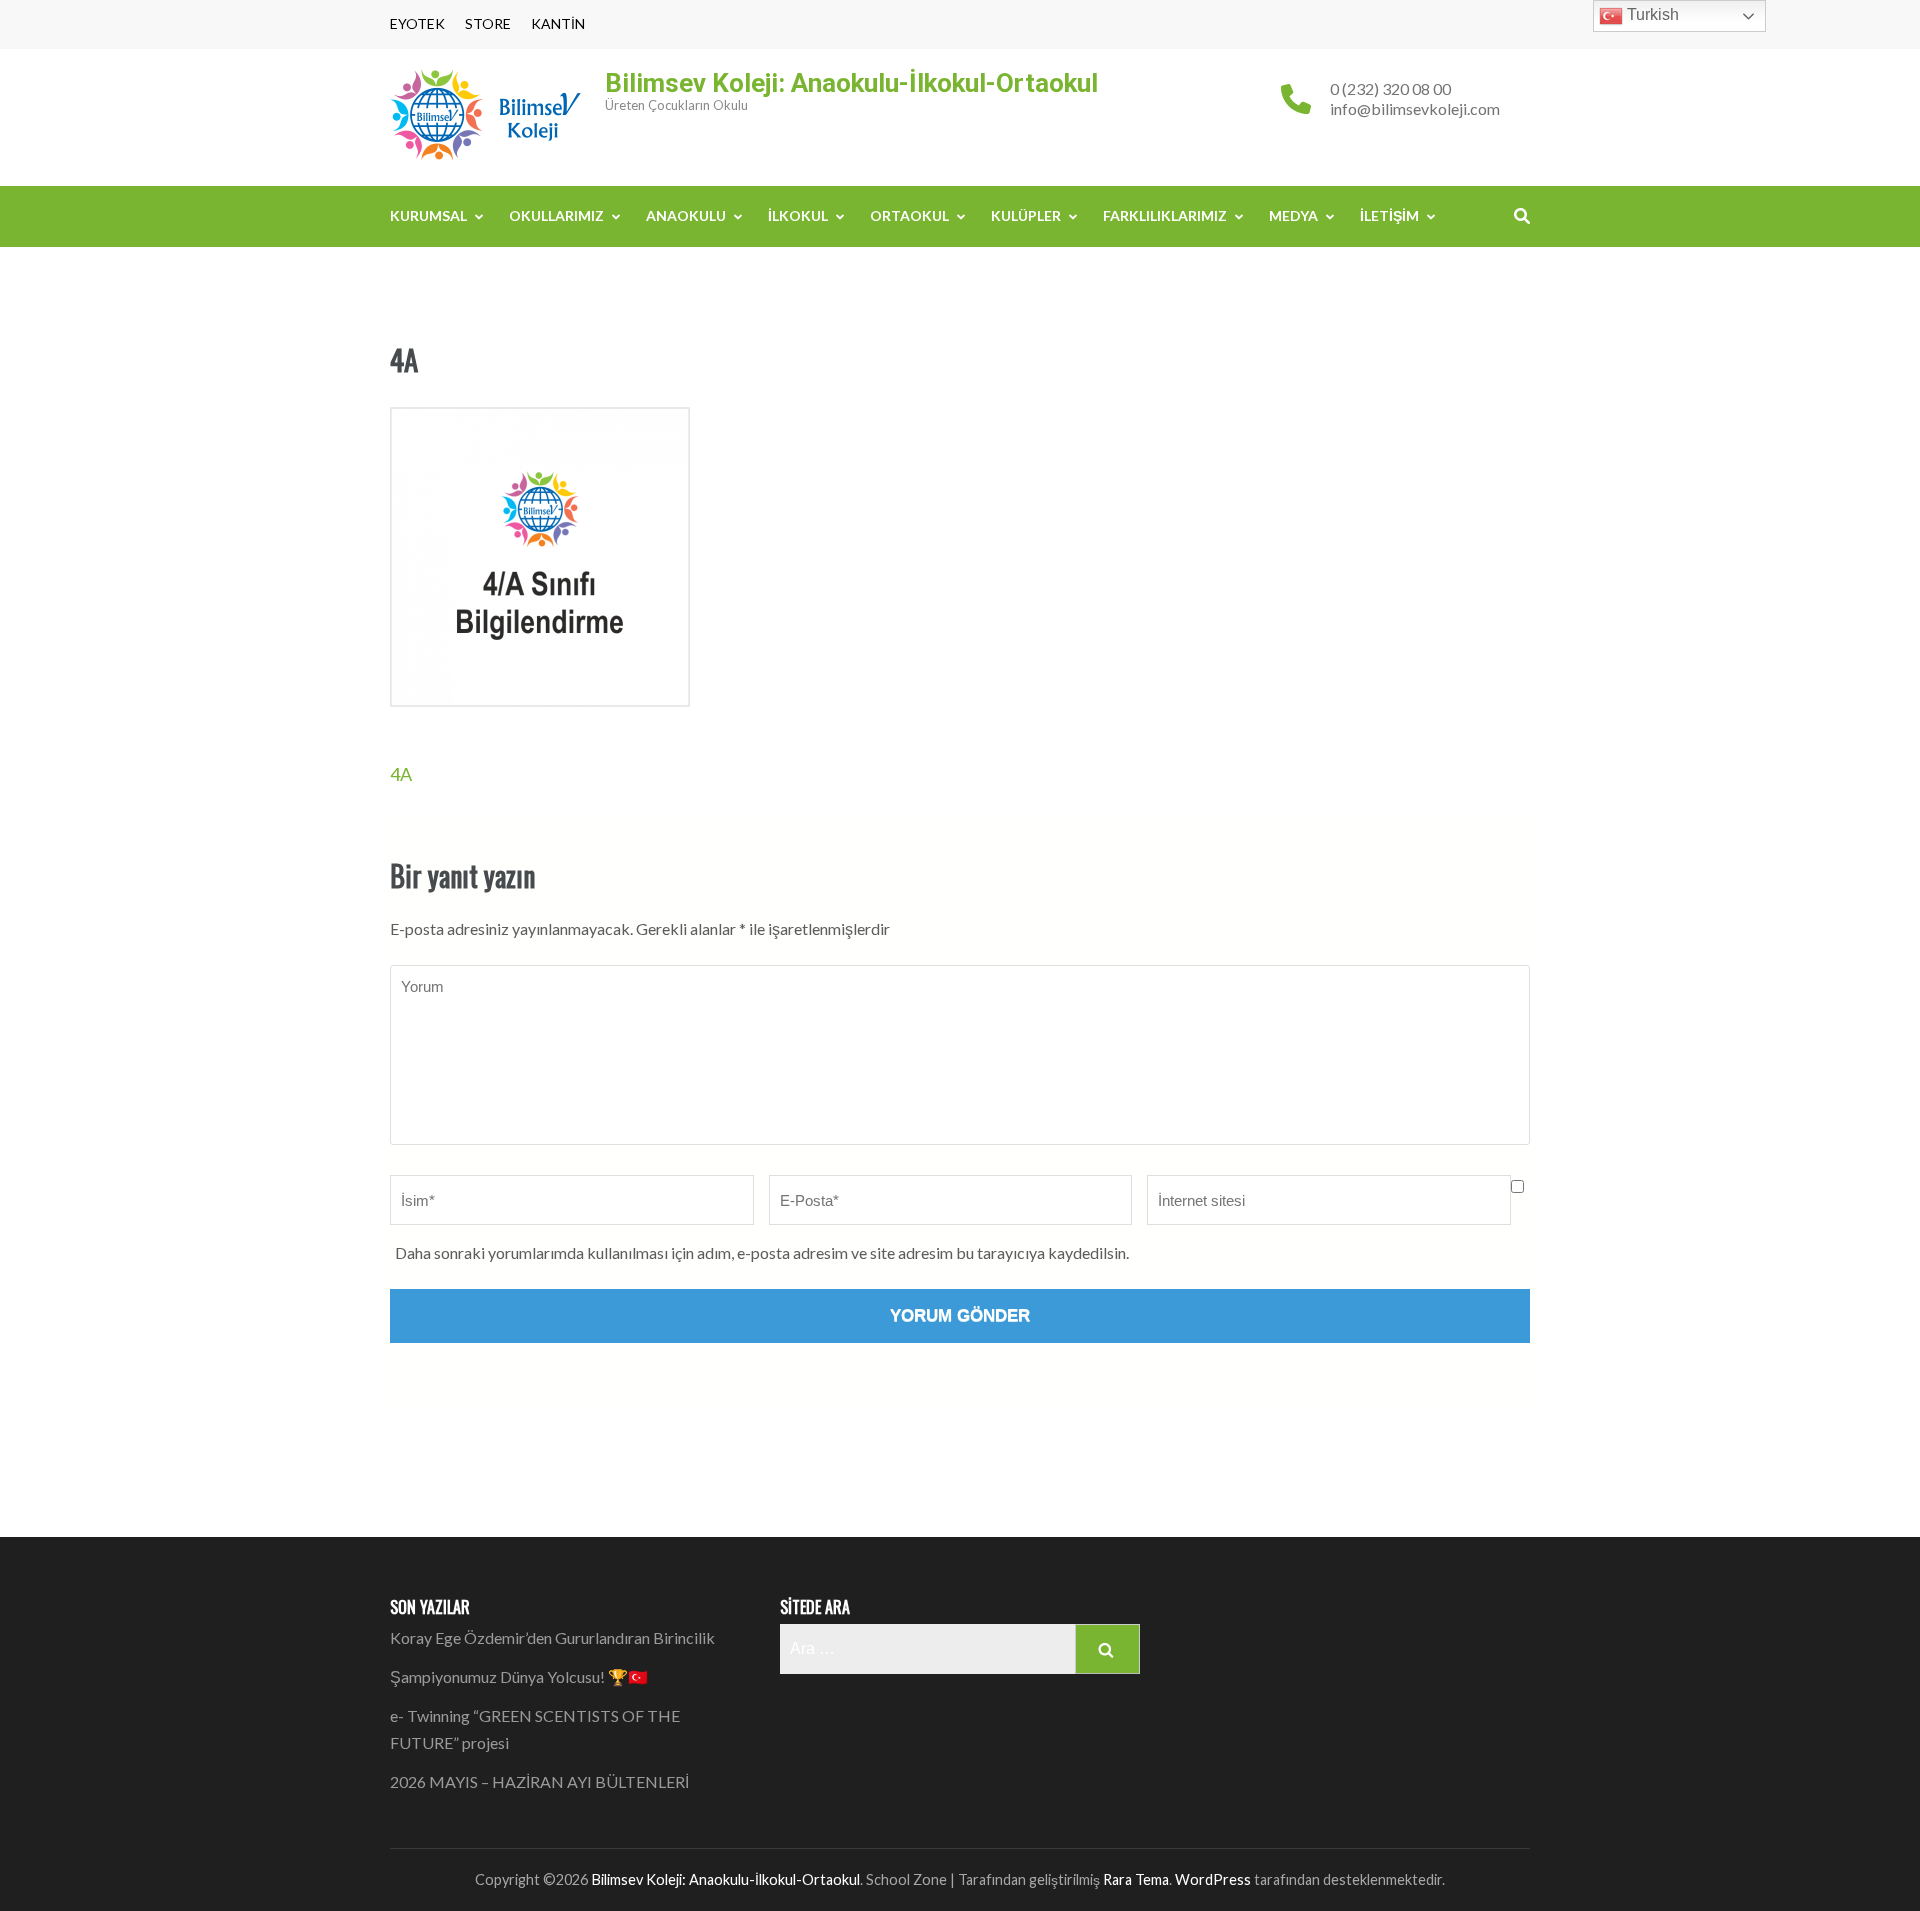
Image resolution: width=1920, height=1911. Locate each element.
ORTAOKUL (909, 215)
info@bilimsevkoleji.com (1415, 108)
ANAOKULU (686, 215)
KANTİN (558, 24)
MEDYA (1293, 215)
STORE (488, 24)
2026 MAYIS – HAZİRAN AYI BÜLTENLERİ (539, 1781)
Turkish (1651, 14)
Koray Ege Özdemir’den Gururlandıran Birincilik (552, 1637)
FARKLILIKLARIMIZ (1165, 215)
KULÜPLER (1026, 215)
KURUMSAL (428, 215)
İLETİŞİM (1389, 215)
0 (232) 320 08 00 (1390, 88)
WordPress (1213, 1879)
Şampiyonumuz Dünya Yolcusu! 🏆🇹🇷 (519, 1676)
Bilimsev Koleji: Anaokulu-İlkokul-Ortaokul (851, 83)
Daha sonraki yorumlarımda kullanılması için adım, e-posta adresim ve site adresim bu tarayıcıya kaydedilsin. (762, 1252)
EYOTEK (417, 24)
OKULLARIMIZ (556, 215)
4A (401, 774)
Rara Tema (1136, 1879)
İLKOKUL (798, 215)
